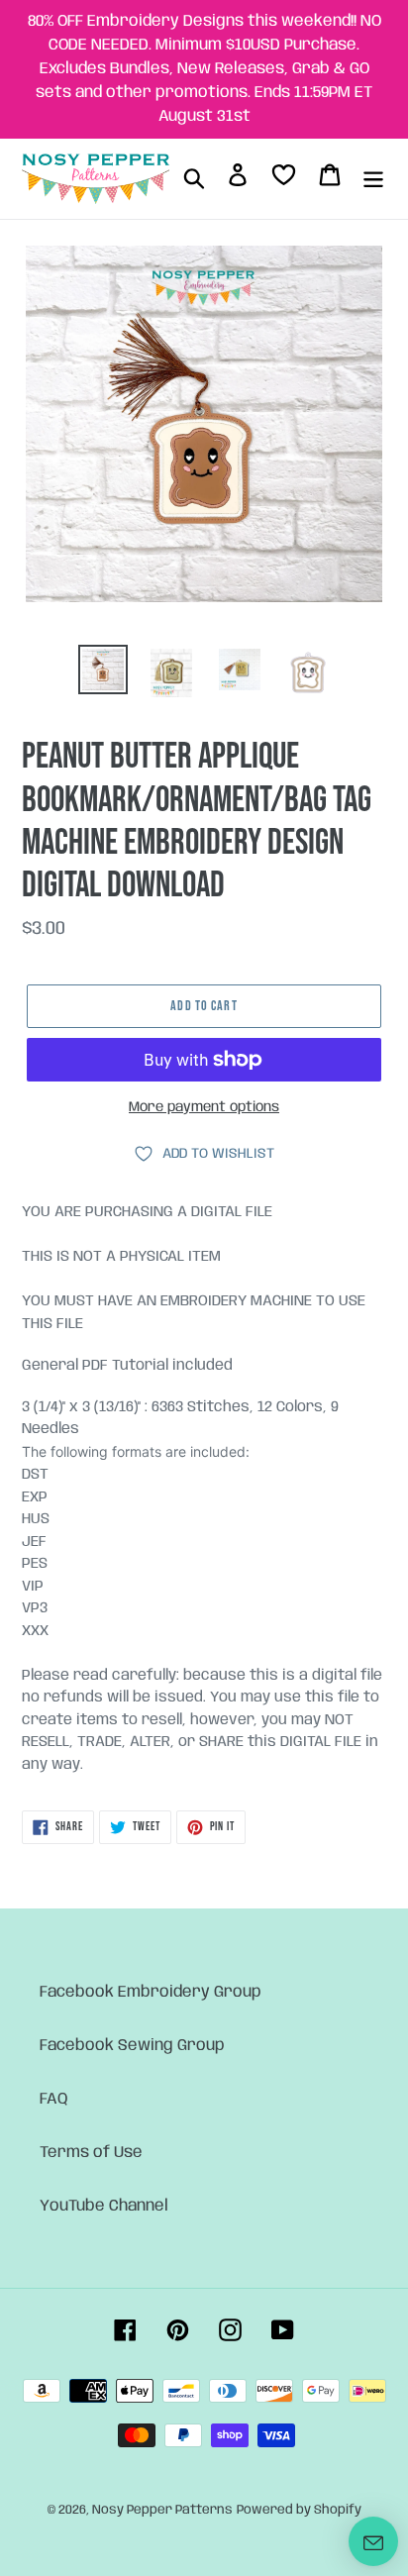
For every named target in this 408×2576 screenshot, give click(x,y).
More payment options (204, 1107)
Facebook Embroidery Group (151, 1992)
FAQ (54, 2099)
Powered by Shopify (299, 2510)
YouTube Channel (104, 2206)
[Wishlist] (284, 179)
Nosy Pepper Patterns (162, 2510)
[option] (103, 670)
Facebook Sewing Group (132, 2046)
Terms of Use (91, 2153)
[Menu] (373, 178)
